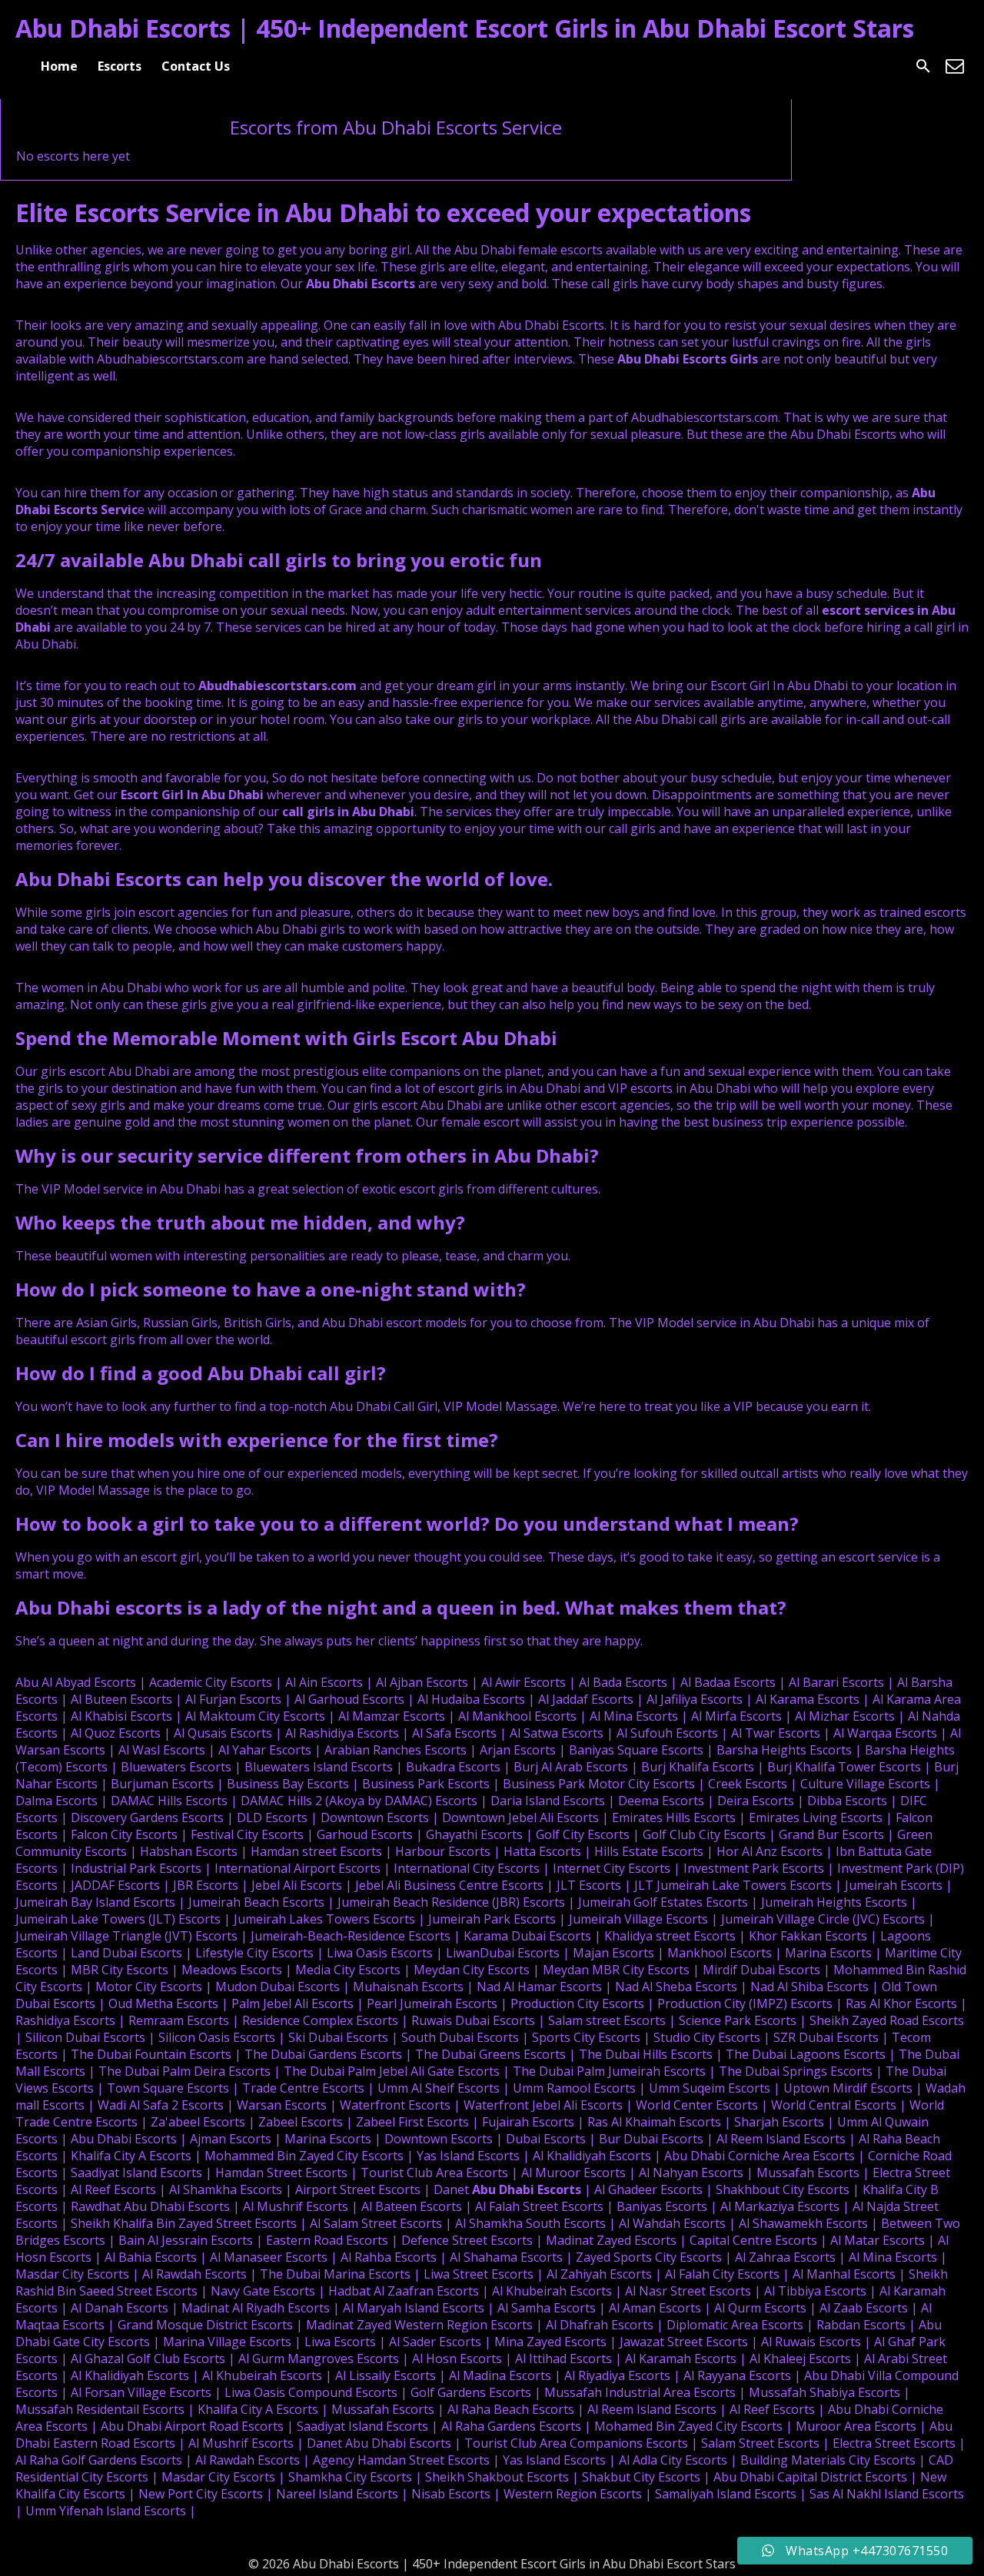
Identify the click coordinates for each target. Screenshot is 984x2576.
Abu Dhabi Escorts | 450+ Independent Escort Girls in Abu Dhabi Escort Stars (465, 28)
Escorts (120, 66)
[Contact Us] (955, 66)
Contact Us (196, 66)
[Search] (923, 66)
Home (59, 66)
